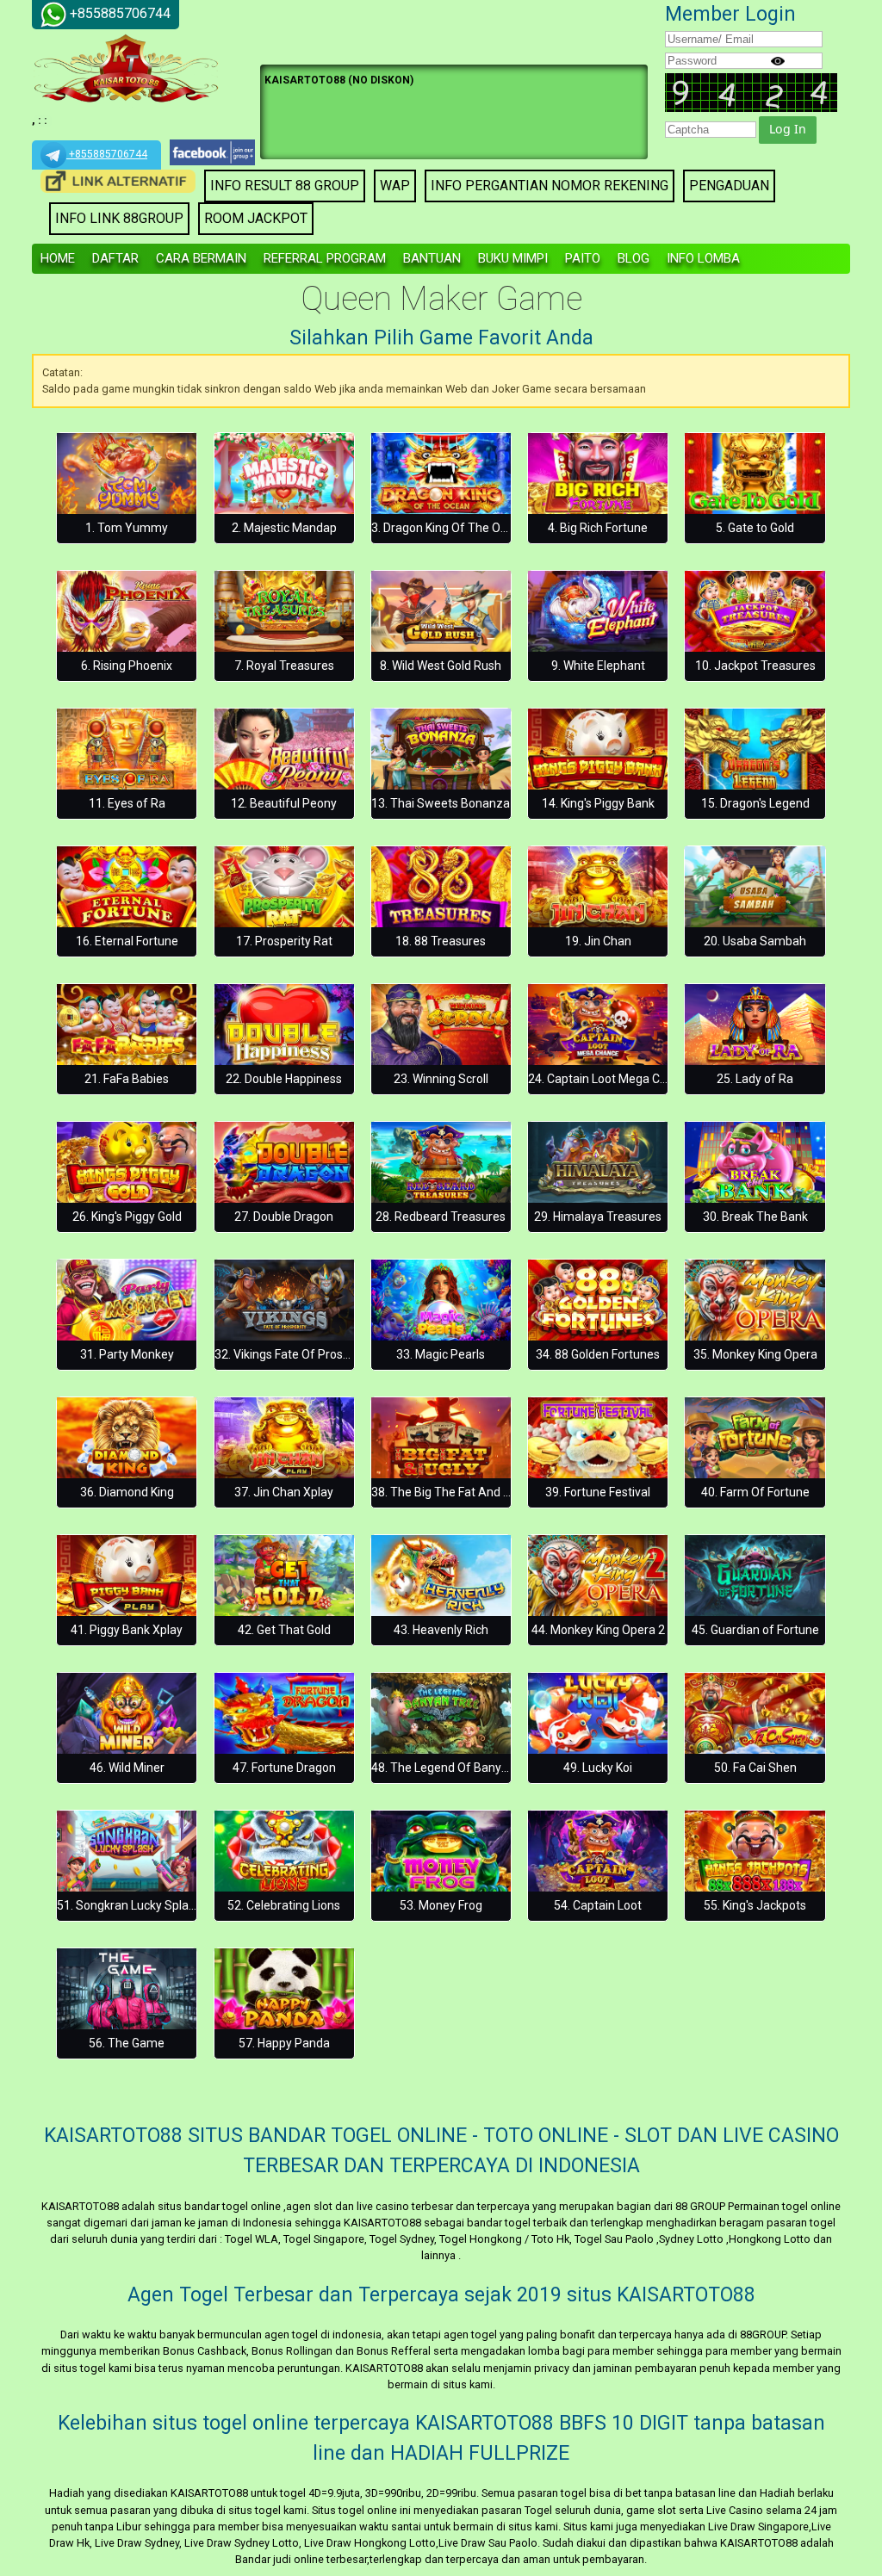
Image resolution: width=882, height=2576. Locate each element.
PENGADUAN (729, 186)
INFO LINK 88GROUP (119, 218)
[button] (788, 130)
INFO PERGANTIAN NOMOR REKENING (550, 186)
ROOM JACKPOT (256, 218)
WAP (395, 186)
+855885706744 (107, 154)
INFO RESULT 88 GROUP (285, 186)
